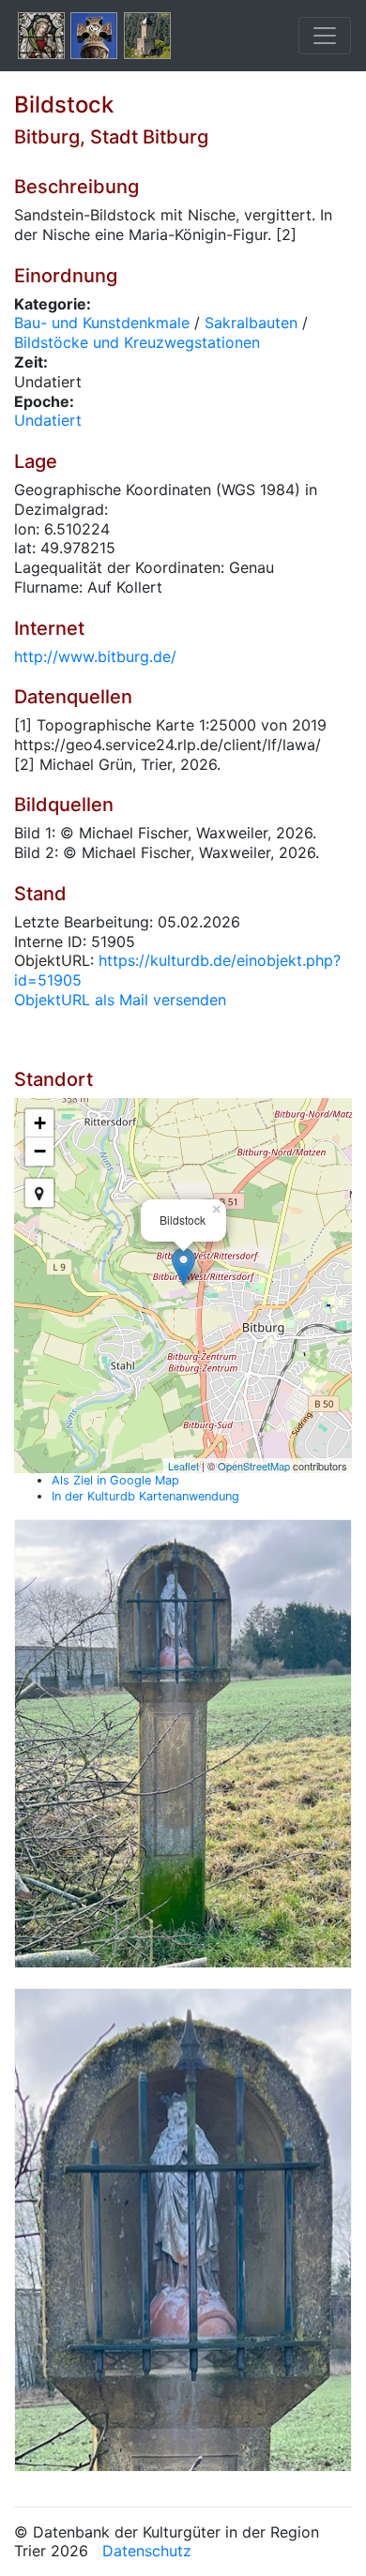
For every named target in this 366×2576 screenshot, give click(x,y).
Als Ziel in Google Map (115, 1480)
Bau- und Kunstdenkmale (102, 323)
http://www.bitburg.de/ (95, 656)
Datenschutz (147, 2551)
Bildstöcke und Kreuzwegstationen (137, 342)
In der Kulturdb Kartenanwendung (145, 1496)
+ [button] (40, 1123)
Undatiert (48, 420)
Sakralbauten (251, 323)
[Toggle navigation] (325, 36)
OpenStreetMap (254, 1466)
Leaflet (183, 1466)
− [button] (40, 1151)
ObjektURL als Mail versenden (120, 1000)
